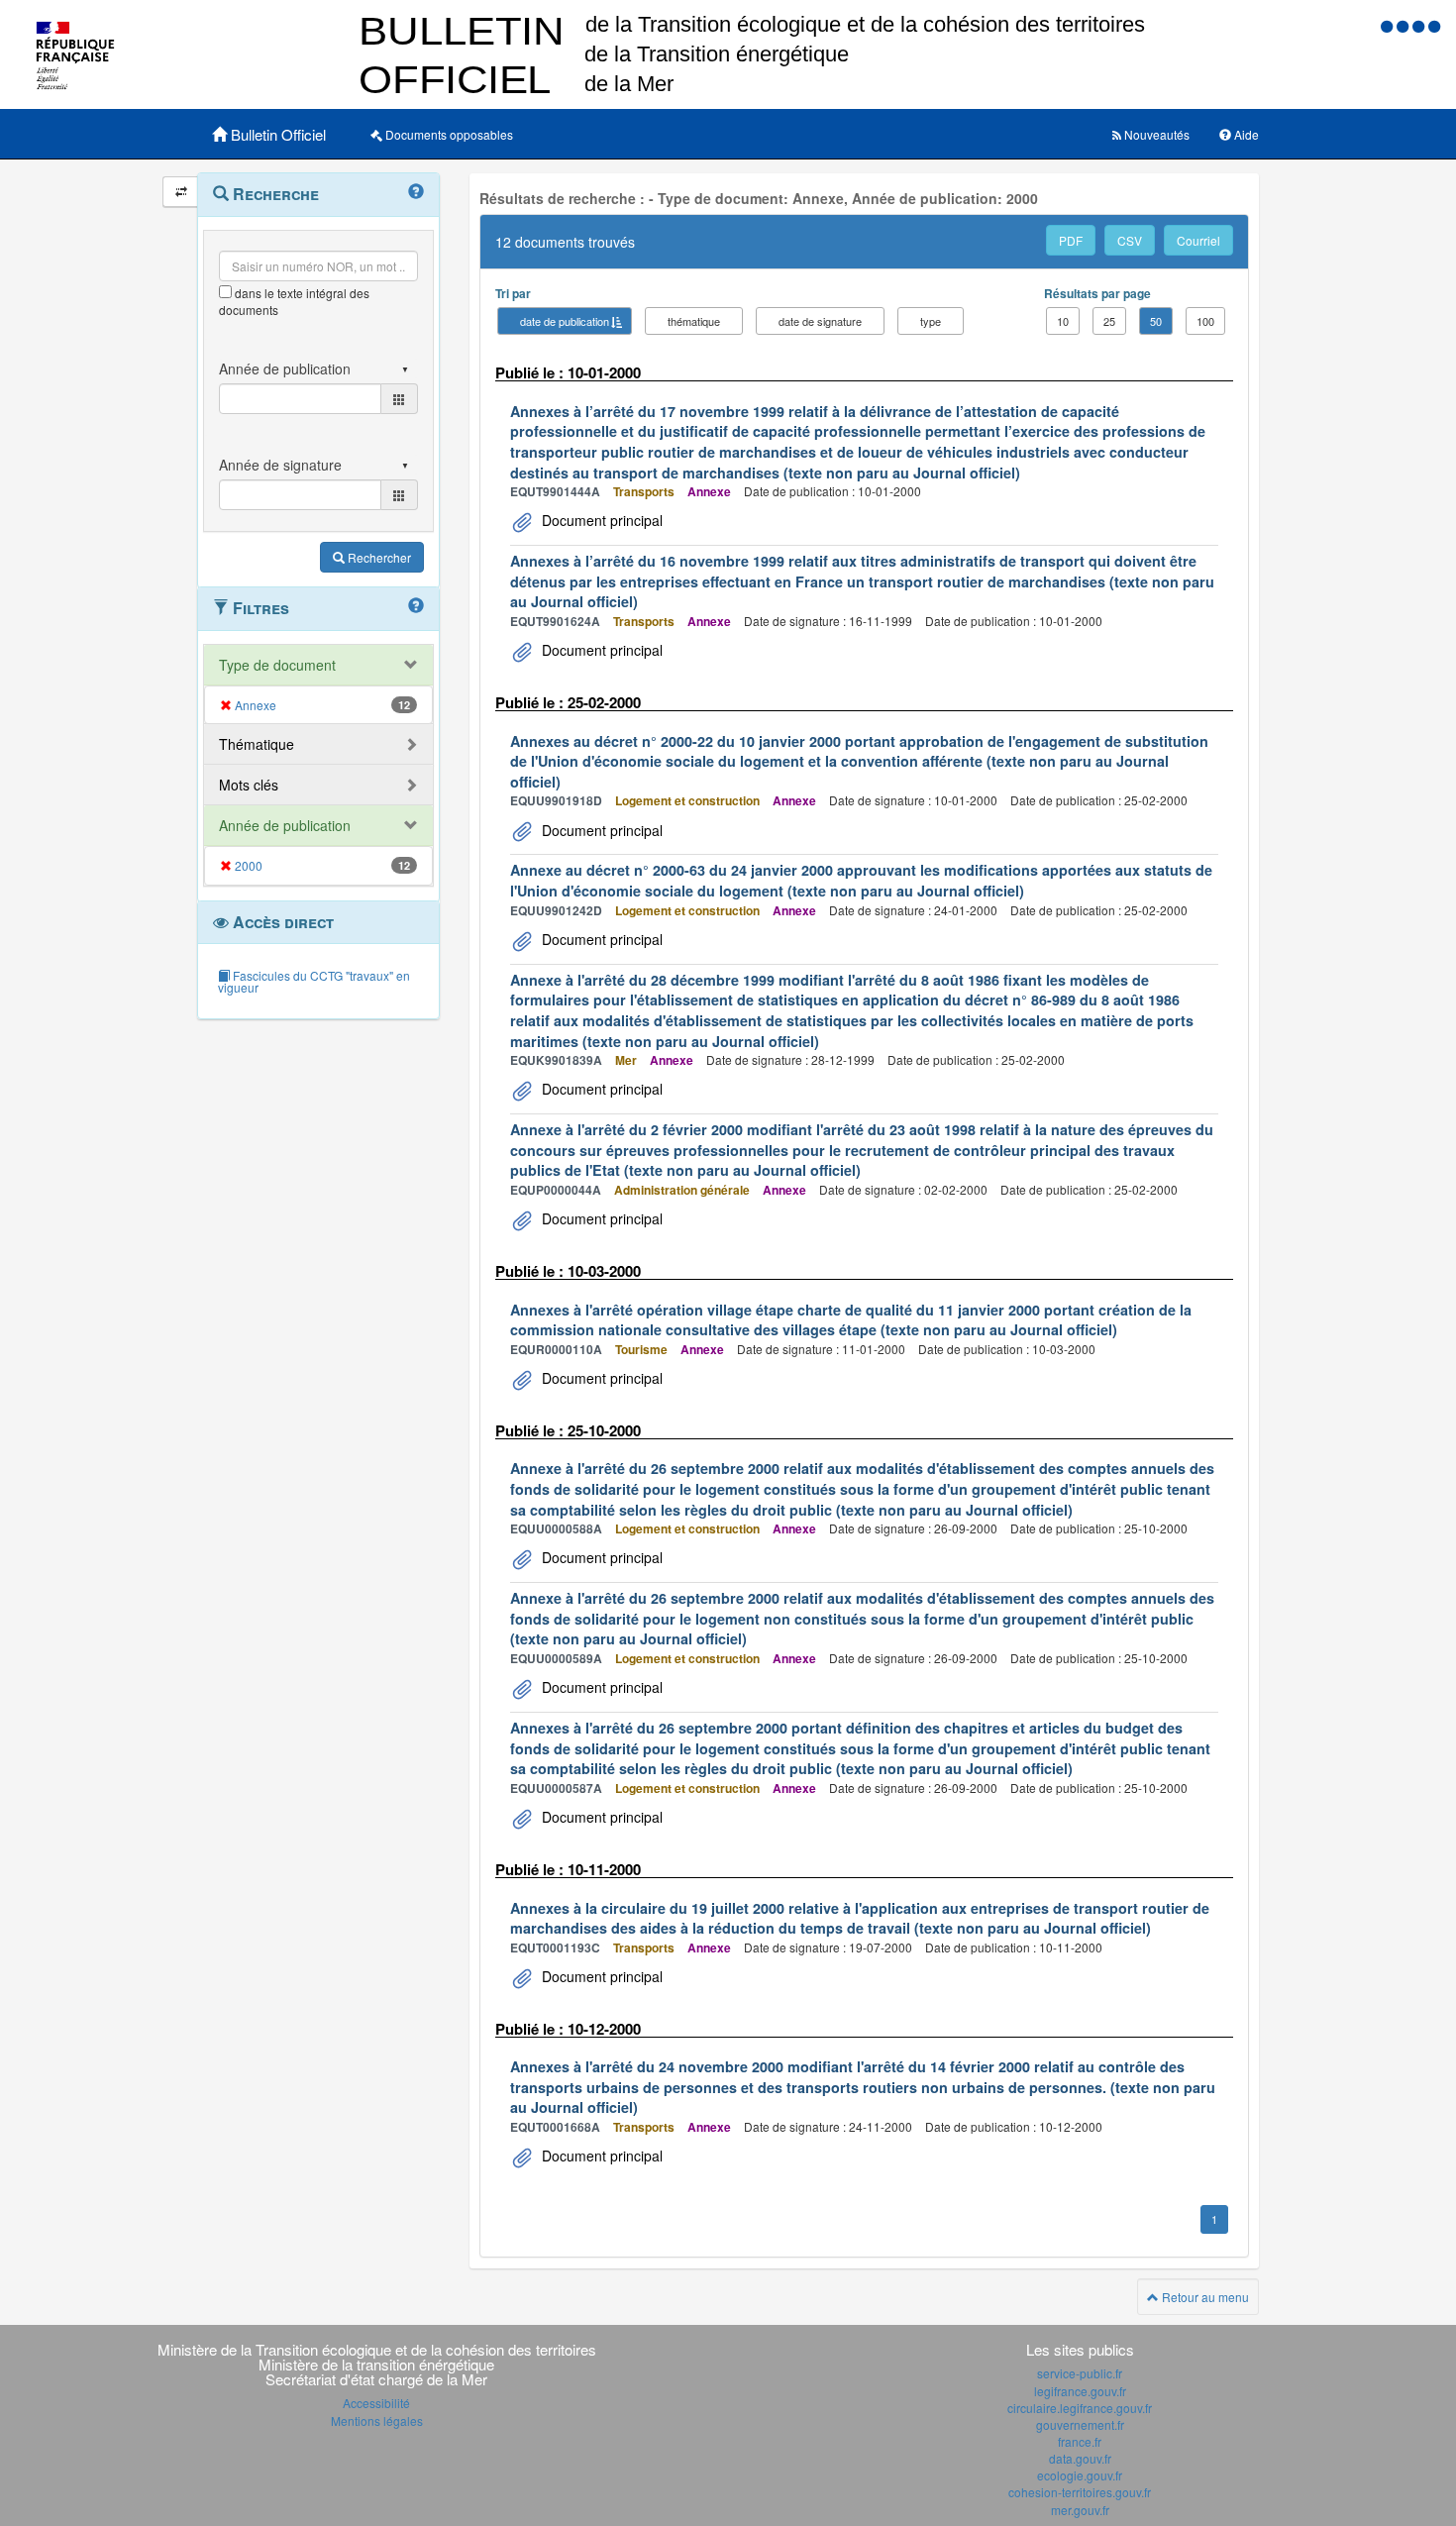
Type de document (277, 665)
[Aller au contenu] (1404, 25)
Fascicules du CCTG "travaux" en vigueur (314, 981)
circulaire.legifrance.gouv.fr (1080, 2408)
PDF (1071, 240)
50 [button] (1156, 321)
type (931, 321)
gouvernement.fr (1080, 2424)
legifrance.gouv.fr (1080, 2391)
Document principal (600, 520)
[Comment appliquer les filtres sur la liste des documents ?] (416, 606)
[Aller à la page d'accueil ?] (1434, 25)
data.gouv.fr (1080, 2458)
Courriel (1198, 240)
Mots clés (249, 785)
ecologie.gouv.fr (1080, 2475)
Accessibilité (376, 2403)
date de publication (565, 321)
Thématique (257, 744)
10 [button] (1063, 321)
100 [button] (1205, 321)
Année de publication (285, 825)
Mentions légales (377, 2421)
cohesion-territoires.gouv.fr (1080, 2492)
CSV (1130, 240)
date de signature (820, 321)
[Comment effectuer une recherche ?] (416, 192)
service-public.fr (1080, 2373)
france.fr (1080, 2441)
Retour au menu (1204, 2297)
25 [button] (1109, 321)
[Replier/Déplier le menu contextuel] (181, 192)
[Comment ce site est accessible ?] (1389, 25)
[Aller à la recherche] (1420, 25)
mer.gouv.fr (1080, 2510)
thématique (694, 321)
